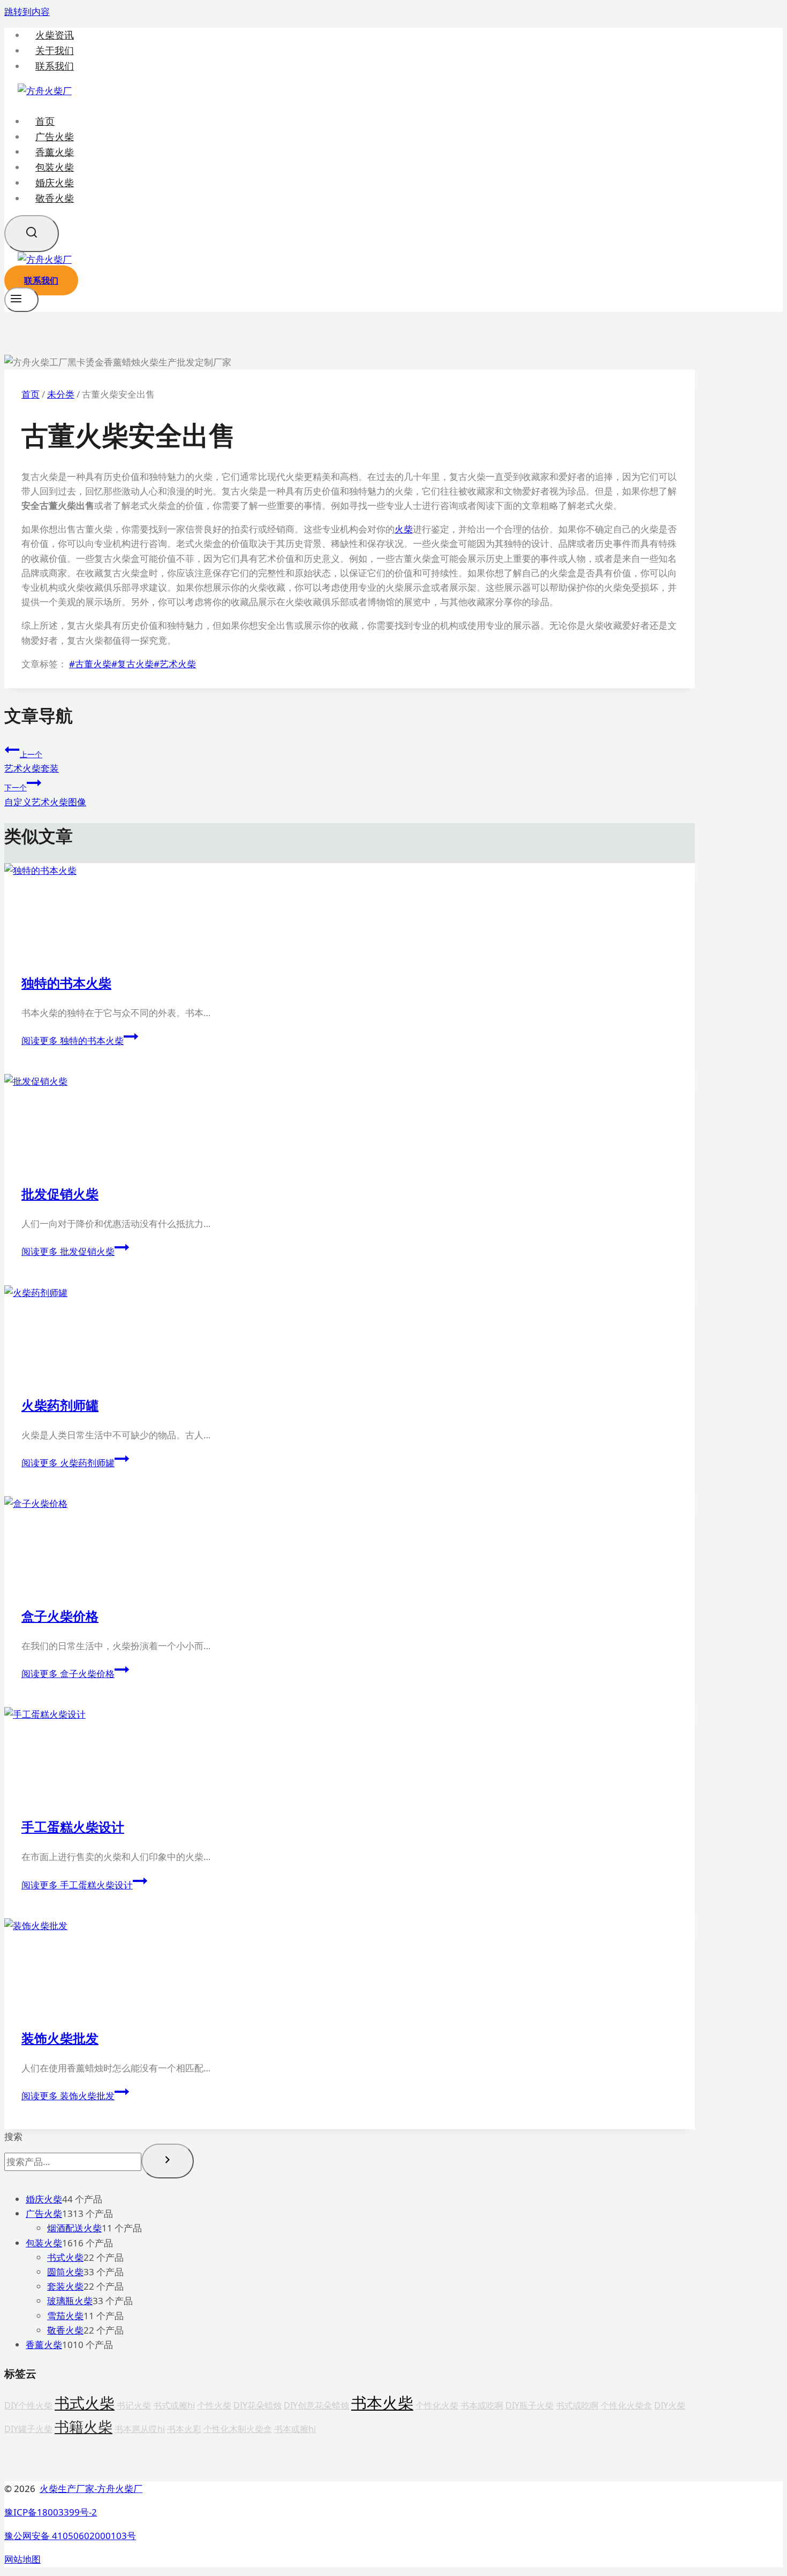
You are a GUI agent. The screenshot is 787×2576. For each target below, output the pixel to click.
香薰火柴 (55, 151)
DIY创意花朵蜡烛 (316, 2405)
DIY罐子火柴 (28, 2429)
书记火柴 (134, 2405)
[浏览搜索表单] (32, 234)
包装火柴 (55, 167)
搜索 (13, 2136)
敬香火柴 (55, 198)
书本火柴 (382, 2403)
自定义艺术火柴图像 (45, 795)
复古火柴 (133, 664)
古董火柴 (90, 664)
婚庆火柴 (55, 182)
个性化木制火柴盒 (238, 2429)
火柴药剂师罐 (60, 1405)
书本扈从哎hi (140, 2429)
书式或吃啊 (577, 2405)
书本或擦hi (295, 2429)
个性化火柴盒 (626, 2405)
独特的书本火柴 (66, 983)
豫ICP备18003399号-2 (51, 2512)
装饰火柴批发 (60, 2038)
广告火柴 (55, 136)
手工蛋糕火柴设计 (73, 1827)
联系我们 (55, 66)
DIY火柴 (670, 2405)
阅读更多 (73, 1041)
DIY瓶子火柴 (529, 2405)
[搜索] (168, 2161)
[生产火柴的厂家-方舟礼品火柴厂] (45, 91)
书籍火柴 (84, 2427)
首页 (45, 121)
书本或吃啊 (482, 2405)
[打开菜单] (21, 300)
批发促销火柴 (60, 1194)
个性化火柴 (437, 2405)
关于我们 (55, 51)
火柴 (404, 529)
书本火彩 (184, 2429)
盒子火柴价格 (60, 1616)
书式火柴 (85, 2403)
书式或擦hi (174, 2405)
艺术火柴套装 (32, 762)
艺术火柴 (175, 664)
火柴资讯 (55, 35)
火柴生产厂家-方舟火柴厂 (91, 2489)
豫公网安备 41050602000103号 (70, 2536)
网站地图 (22, 2559)
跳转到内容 (27, 12)
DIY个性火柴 (28, 2405)
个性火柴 (214, 2405)
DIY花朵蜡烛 (258, 2405)
